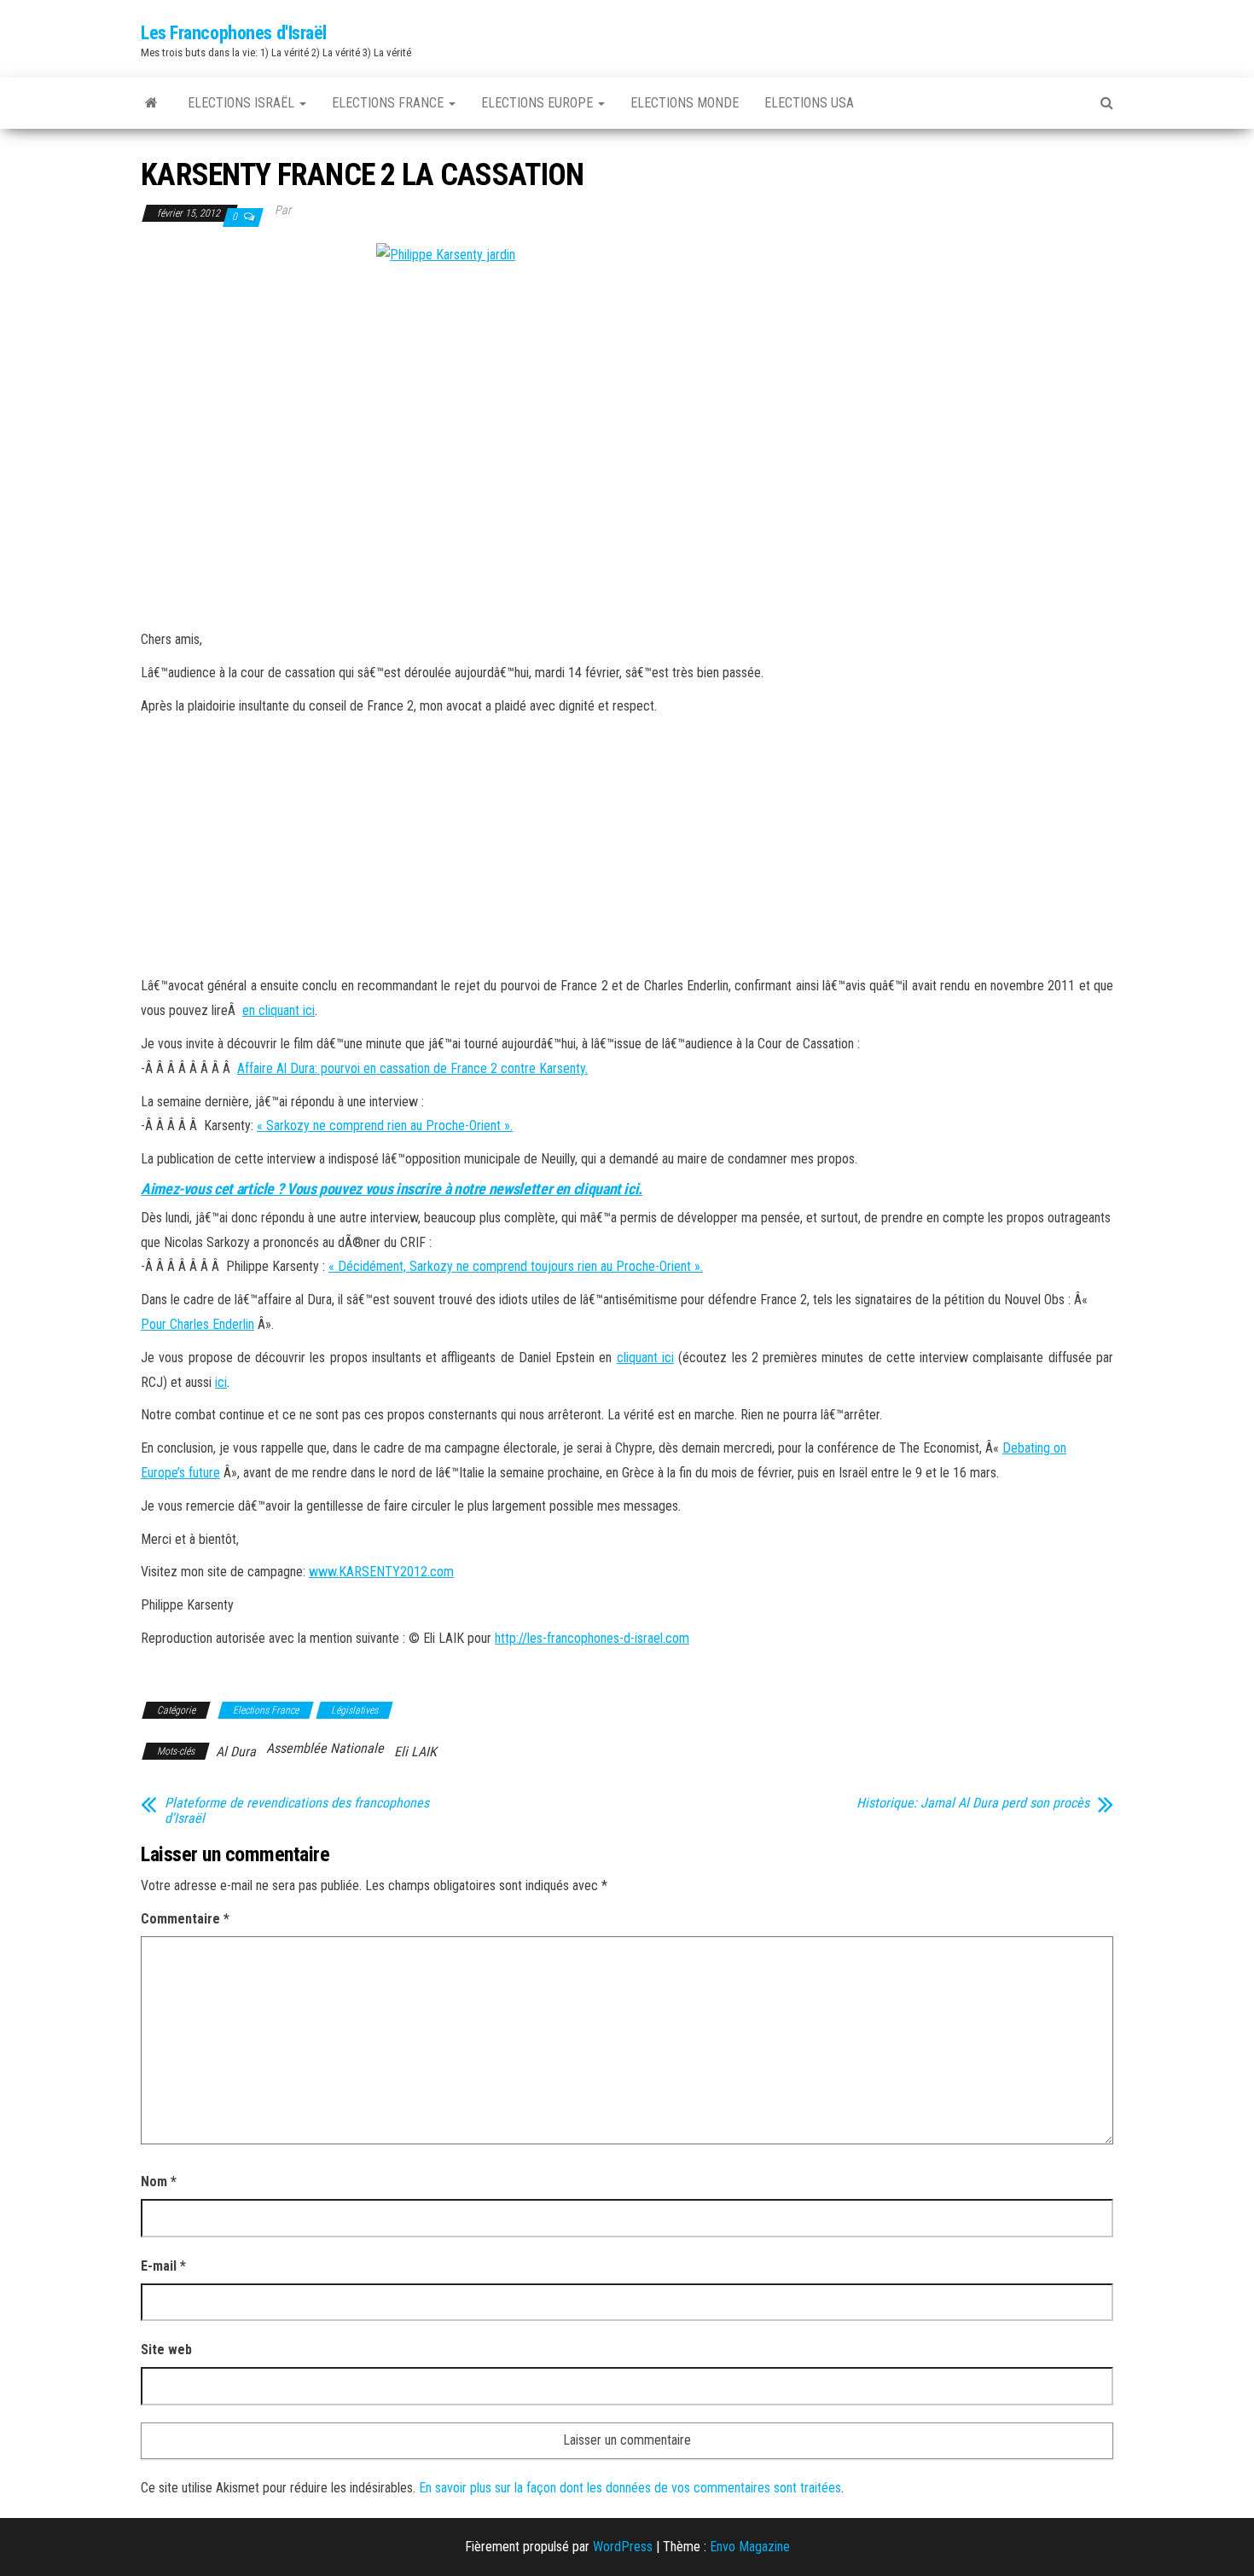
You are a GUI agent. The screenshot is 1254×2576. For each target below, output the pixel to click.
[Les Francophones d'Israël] (151, 103)
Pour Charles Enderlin (197, 1324)
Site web (166, 2350)
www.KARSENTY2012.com (381, 1572)
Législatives (354, 1710)
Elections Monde (685, 103)
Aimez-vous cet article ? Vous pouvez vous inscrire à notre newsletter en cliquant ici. (392, 1189)
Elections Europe (539, 103)
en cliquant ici (279, 1010)
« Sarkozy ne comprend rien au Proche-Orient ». (385, 1126)
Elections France (389, 103)
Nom (159, 2181)
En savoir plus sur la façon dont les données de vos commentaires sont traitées (630, 2488)
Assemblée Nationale (325, 1748)
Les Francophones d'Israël (234, 33)
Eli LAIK (415, 1752)
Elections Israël (243, 103)
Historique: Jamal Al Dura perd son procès (973, 1803)
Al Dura (236, 1752)
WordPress (623, 2547)
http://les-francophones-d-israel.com (592, 1638)
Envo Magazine (750, 2547)
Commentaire (185, 1919)
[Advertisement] (627, 846)
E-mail (163, 2266)
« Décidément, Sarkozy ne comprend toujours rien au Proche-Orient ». (516, 1266)
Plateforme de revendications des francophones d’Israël (297, 1811)
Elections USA (809, 103)
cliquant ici (645, 1358)
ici (221, 1382)
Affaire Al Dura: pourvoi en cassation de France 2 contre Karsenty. (412, 1068)
